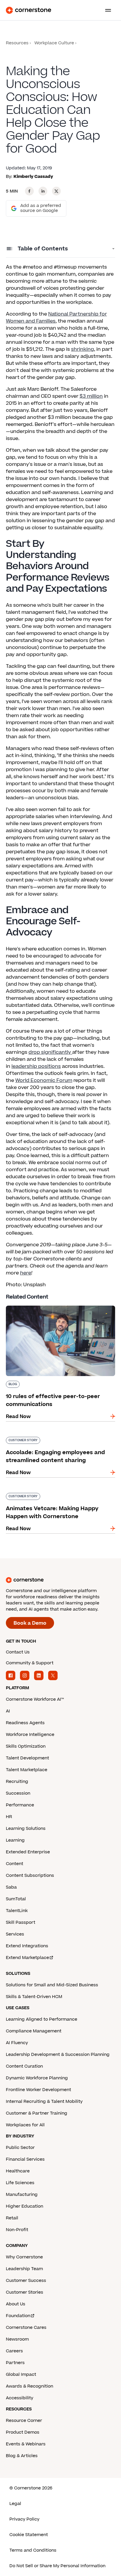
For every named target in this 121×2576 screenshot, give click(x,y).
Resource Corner (24, 2421)
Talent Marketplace (27, 1770)
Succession (18, 1793)
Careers (14, 2351)
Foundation (18, 2316)
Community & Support (30, 1663)
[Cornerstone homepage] (60, 1580)
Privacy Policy (24, 2519)
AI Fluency (17, 2043)
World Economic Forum (44, 1080)
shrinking (83, 349)
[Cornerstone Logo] (28, 10)
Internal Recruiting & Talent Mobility (44, 2102)
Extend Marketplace (27, 1958)
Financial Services (25, 2159)
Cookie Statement (29, 2535)
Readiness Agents (25, 1723)
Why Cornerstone (24, 2257)
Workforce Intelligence (30, 1735)
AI (8, 1711)
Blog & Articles (22, 2456)
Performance (20, 1805)
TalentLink (17, 1911)
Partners (15, 2363)
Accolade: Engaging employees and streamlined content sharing (49, 1439)
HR (9, 1817)
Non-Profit (17, 2230)
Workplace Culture (54, 43)
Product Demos (23, 2432)
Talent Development (27, 1758)
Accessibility (20, 2398)
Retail (12, 2218)
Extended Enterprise (28, 1852)
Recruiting (17, 1782)
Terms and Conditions (33, 2550)
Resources (17, 43)
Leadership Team (24, 2269)
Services (15, 1934)
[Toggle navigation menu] (106, 10)
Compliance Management (34, 2031)
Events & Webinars (26, 2444)
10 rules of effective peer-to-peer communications (46, 1308)
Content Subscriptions (30, 1875)
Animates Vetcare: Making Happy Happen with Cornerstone (56, 1495)
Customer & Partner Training (37, 2113)
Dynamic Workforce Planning (37, 2078)
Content (15, 1864)
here (26, 1273)
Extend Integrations (27, 1946)
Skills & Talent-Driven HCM (34, 1997)
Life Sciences (20, 2183)
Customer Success (26, 2281)
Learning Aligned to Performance (42, 2019)
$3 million (91, 396)
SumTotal (16, 1899)
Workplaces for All (25, 2125)
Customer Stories (25, 2292)
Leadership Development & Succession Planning (58, 2055)
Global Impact (21, 2374)
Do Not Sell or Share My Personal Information (57, 2566)
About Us (16, 2304)
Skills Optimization (26, 1746)
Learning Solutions (26, 1829)
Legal (15, 2504)
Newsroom (17, 2339)
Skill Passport (21, 1922)
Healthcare (18, 2171)
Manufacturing (22, 2195)
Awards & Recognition (30, 2386)
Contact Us (18, 1652)
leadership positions (36, 1066)
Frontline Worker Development (38, 2090)
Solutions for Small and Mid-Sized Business (52, 1985)
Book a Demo (30, 1623)
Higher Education (25, 2206)
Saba (11, 1887)
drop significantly (50, 1052)
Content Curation (24, 2066)
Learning (15, 1840)
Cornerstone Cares (26, 2328)
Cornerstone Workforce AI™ (35, 1699)
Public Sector (20, 2148)
